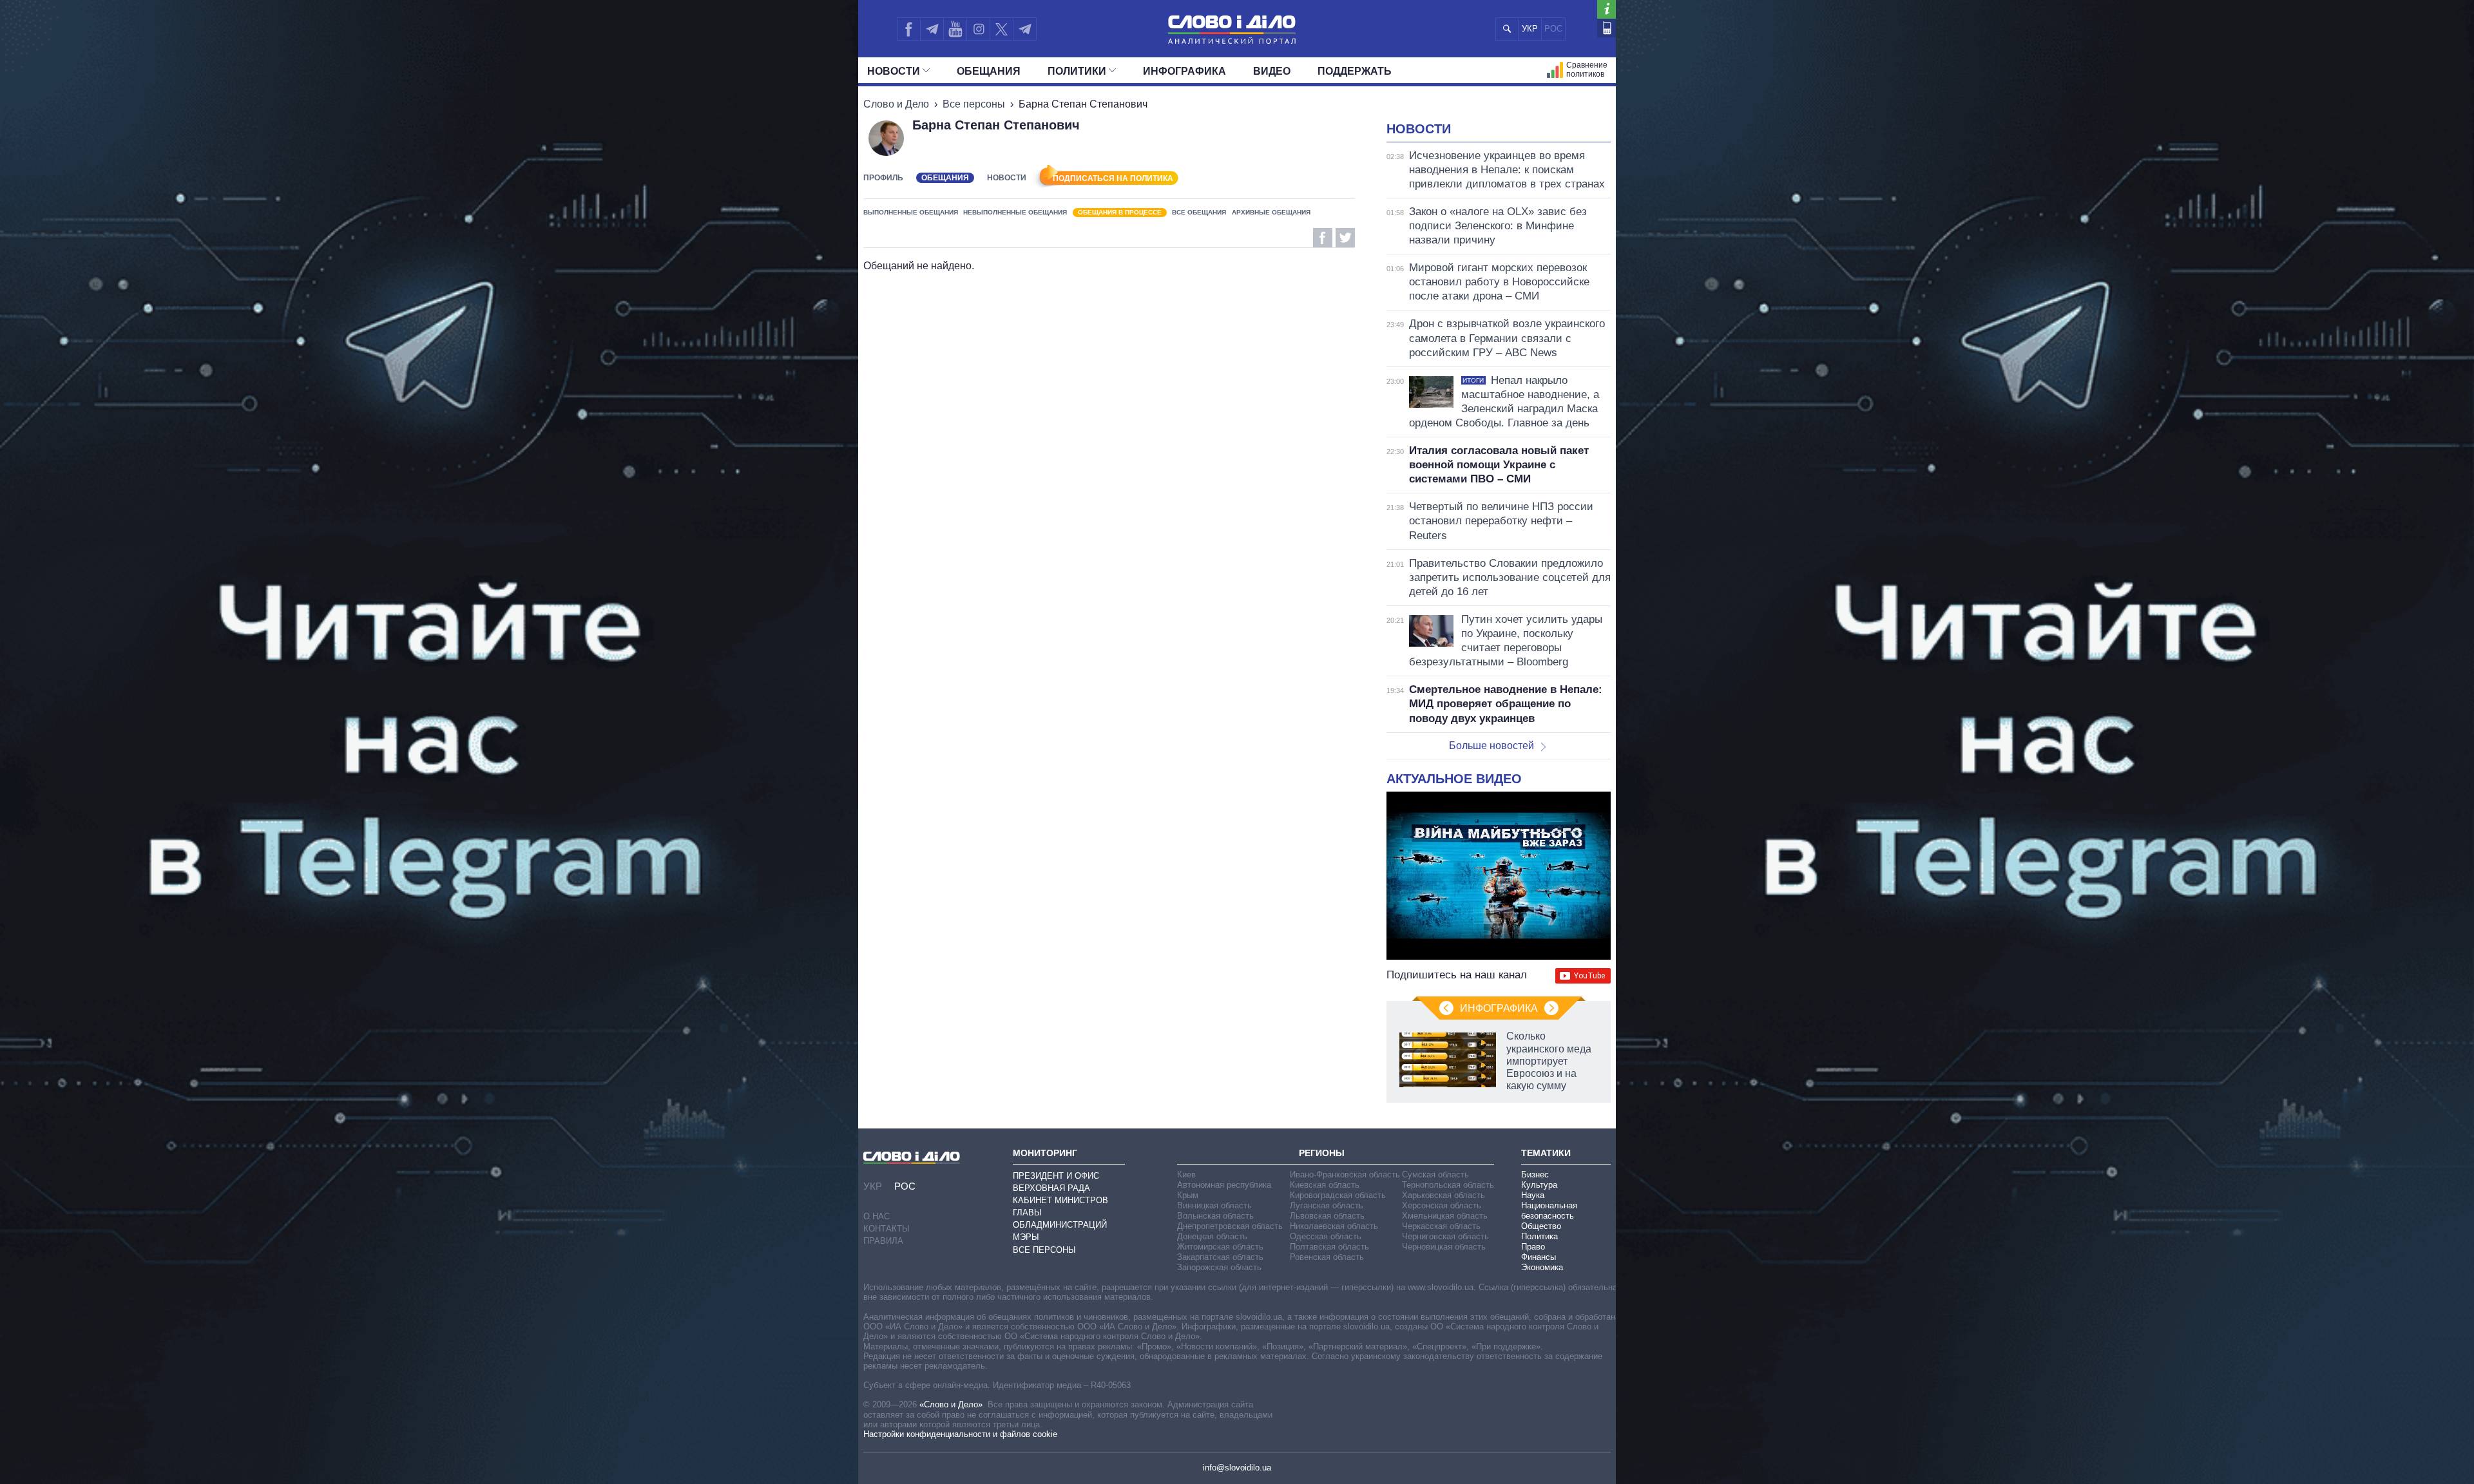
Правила (883, 1241)
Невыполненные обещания (1015, 212)
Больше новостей (1491, 746)
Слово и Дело (896, 104)
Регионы (1322, 1153)
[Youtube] (955, 29)
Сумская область (1435, 1175)
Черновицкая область (1444, 1247)
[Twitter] (1002, 29)
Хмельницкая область (1445, 1216)
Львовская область (1327, 1216)
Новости (894, 71)
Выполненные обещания (911, 212)
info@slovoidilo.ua (1237, 1468)
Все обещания (1199, 212)
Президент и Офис (1056, 1176)
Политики (1077, 71)
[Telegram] (932, 29)
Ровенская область (1327, 1257)
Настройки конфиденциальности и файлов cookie (960, 1434)
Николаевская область (1334, 1226)
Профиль (883, 178)
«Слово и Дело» (951, 1404)
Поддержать (1355, 71)
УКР (1530, 29)
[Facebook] (908, 29)
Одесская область (1326, 1236)
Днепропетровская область (1230, 1226)
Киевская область (1325, 1185)
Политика (1539, 1236)
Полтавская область (1329, 1247)
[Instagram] (978, 29)
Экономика (1542, 1267)
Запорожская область (1219, 1267)
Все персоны (974, 104)
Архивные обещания (1271, 212)
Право (1533, 1247)
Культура (1539, 1185)
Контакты (887, 1229)
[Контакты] (1606, 28)
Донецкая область (1212, 1236)
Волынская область (1215, 1216)
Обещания (989, 71)
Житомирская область (1220, 1247)
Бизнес (1535, 1175)
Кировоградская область (1338, 1195)
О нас (877, 1216)
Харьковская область (1443, 1195)
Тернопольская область (1448, 1185)
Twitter (1345, 238)
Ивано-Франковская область (1345, 1175)
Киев (1186, 1175)
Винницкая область (1214, 1205)
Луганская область (1327, 1205)
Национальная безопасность (1549, 1211)
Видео (1272, 71)
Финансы (1539, 1257)
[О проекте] (1606, 9)
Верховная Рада (1051, 1188)
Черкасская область (1441, 1226)
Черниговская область (1445, 1236)
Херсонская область (1442, 1205)
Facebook (1323, 238)
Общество (1541, 1226)
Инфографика (1184, 71)
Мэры (1026, 1237)
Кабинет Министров (1060, 1200)
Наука (1533, 1195)
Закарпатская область (1220, 1257)
